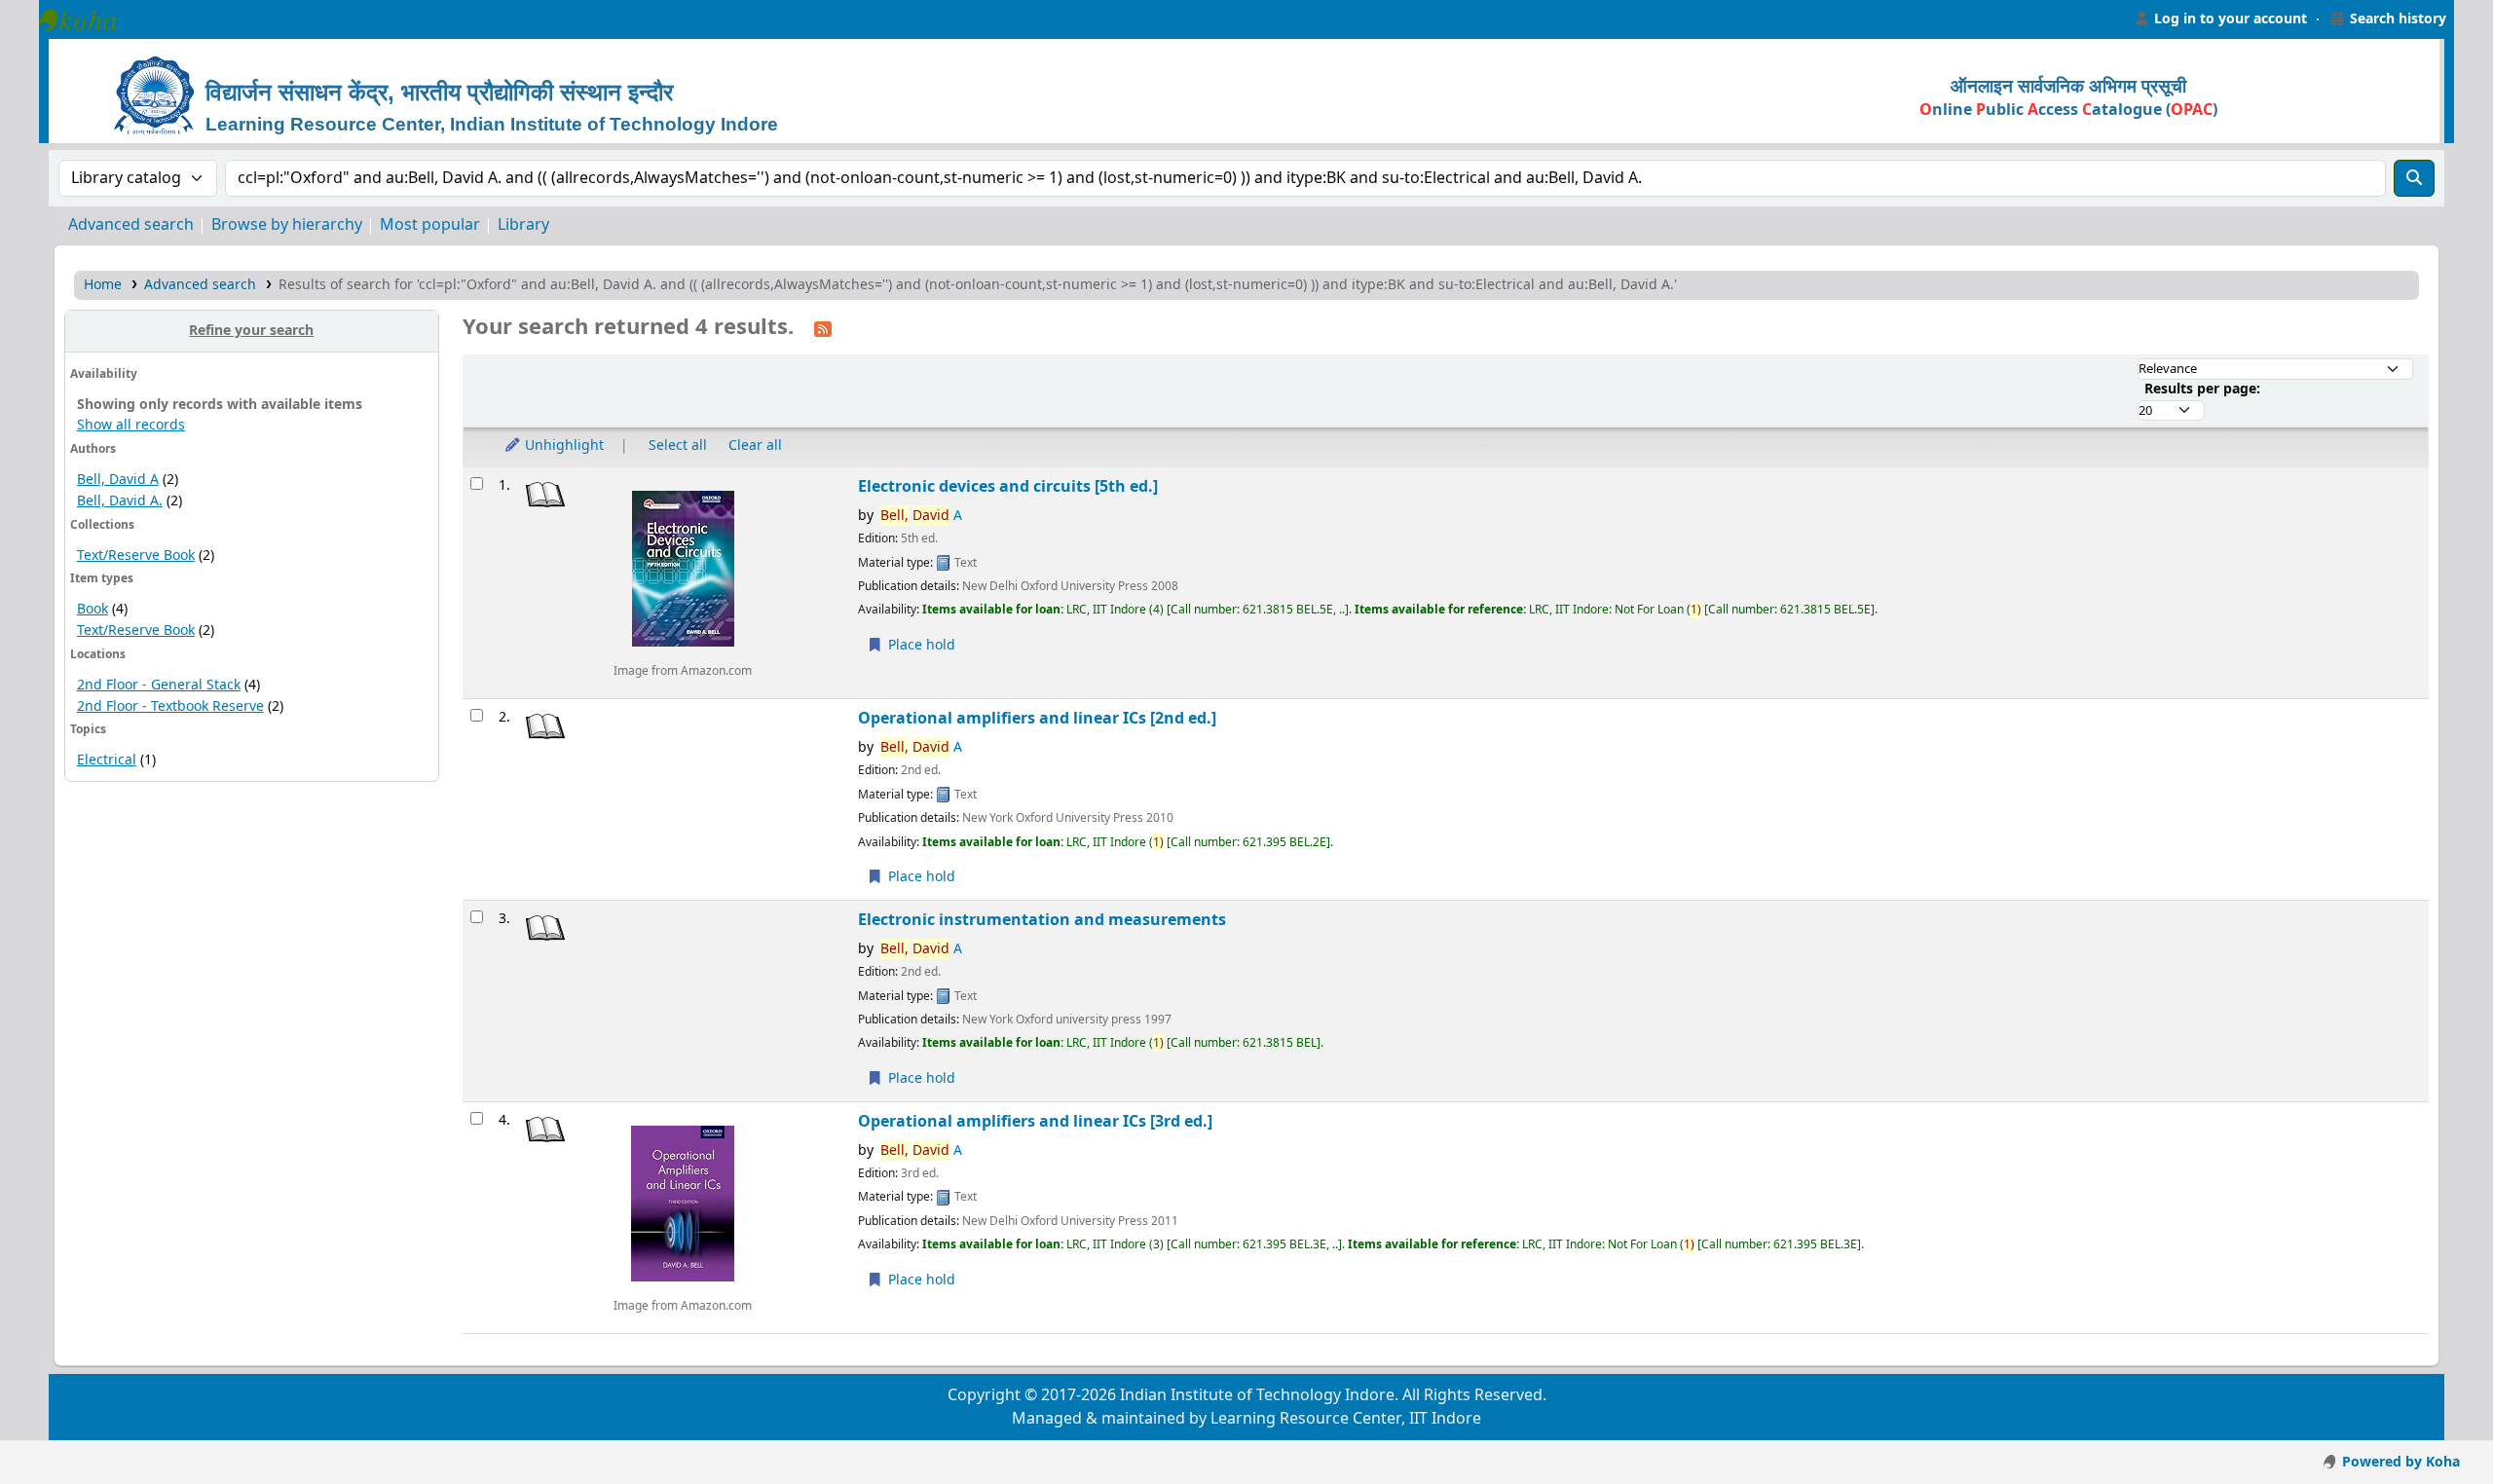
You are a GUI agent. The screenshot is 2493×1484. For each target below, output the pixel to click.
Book (93, 609)
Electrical (107, 760)
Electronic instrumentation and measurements (1042, 920)
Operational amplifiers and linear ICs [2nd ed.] (1037, 718)
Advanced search (131, 225)
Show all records (131, 425)
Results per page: (2202, 389)
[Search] (2414, 178)
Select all (678, 445)
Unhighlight (562, 445)
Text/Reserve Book (136, 556)
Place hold (920, 645)
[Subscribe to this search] (823, 328)
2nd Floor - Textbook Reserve (170, 706)
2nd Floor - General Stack (159, 685)
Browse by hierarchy (287, 225)
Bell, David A (118, 480)
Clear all (755, 445)
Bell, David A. (120, 501)
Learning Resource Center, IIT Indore (88, 19)
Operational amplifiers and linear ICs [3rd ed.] (1035, 1121)
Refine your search (251, 331)
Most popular (430, 225)
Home (103, 285)
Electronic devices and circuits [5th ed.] (1008, 486)
